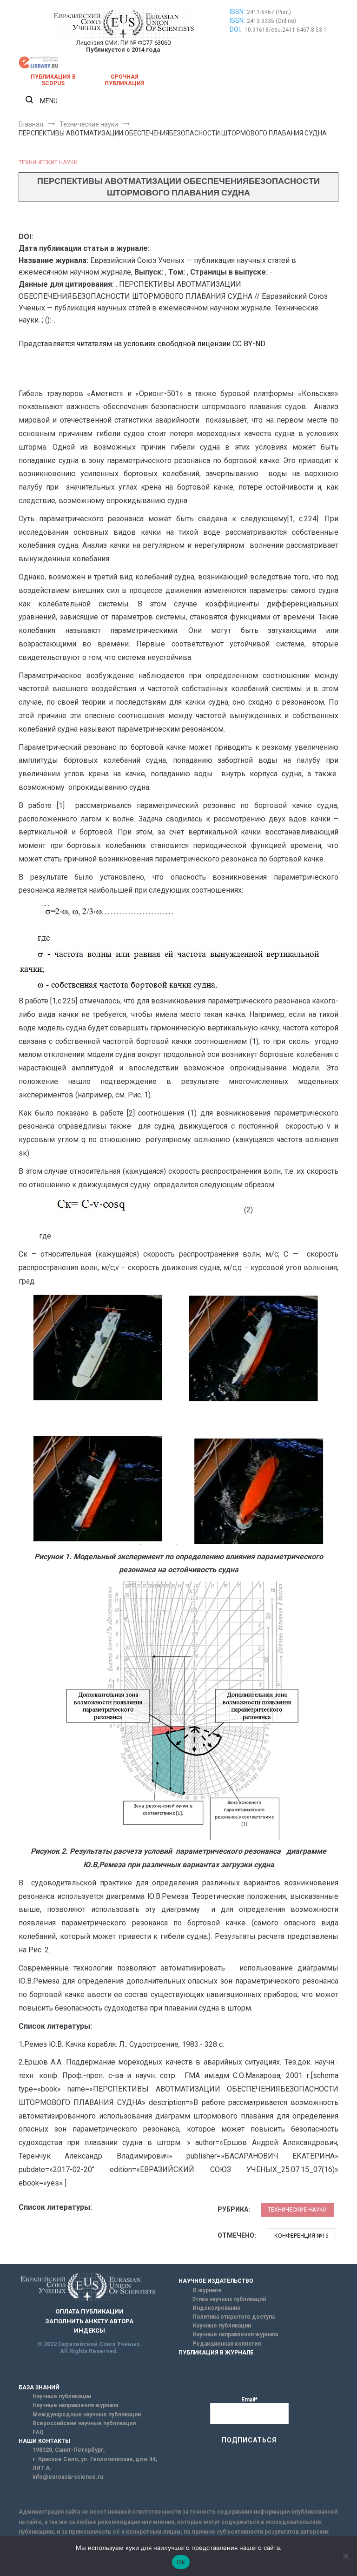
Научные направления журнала (235, 2334)
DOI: (236, 29)
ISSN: (237, 12)
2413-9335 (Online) (271, 21)
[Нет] (345, 2556)
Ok (181, 2562)
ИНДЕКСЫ (89, 2331)
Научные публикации (222, 2326)
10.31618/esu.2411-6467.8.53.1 (286, 30)
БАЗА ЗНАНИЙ (39, 2388)
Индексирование (217, 2308)
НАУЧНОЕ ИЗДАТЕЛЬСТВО (216, 2281)
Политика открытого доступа (234, 2317)
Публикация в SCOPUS (53, 80)
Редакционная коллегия (227, 2344)
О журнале (207, 2290)
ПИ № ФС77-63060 (145, 43)
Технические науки (48, 162)
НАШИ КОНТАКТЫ (44, 2441)
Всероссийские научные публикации (84, 2423)
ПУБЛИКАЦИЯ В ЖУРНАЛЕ (216, 2353)
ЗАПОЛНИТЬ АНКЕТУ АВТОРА (89, 2321)
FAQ (38, 2432)
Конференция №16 (301, 2236)
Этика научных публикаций (229, 2299)
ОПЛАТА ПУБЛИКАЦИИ (89, 2311)
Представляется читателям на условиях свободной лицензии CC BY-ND (142, 344)
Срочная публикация (125, 80)
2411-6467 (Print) (269, 12)
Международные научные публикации (87, 2415)
